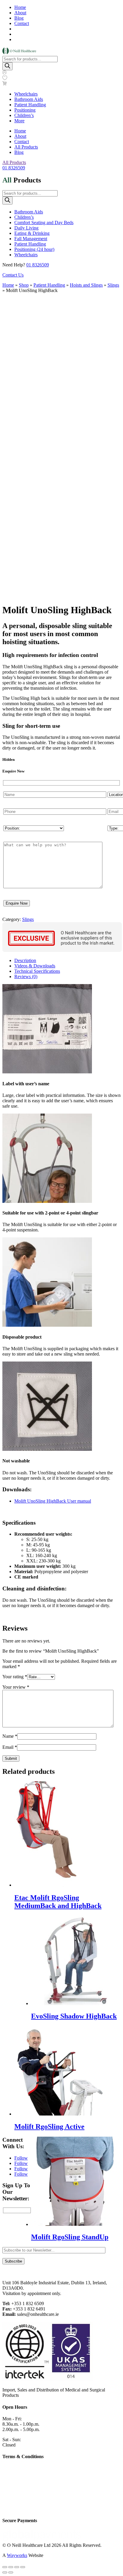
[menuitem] (26, 94)
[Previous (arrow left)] (5, 2572)
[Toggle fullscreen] (11, 2567)
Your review (16, 1687)
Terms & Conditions (21, 2488)
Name (10, 1736)
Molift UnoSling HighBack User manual (53, 1501)
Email (10, 1747)
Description (25, 960)
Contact (22, 23)
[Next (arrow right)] (11, 2572)
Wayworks (17, 2555)
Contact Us (13, 275)
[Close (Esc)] (23, 2567)
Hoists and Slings (86, 285)
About (20, 13)
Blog (19, 18)
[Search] (7, 66)
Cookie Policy (16, 2468)
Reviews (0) (26, 976)
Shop (24, 285)
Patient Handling (49, 285)
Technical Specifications (37, 971)
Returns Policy (16, 2509)
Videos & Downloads (35, 966)
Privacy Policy (16, 2478)
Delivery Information (22, 2498)
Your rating (15, 1677)
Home (20, 7)
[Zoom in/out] (5, 2567)
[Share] (17, 2567)
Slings (113, 285)
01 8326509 (14, 168)
